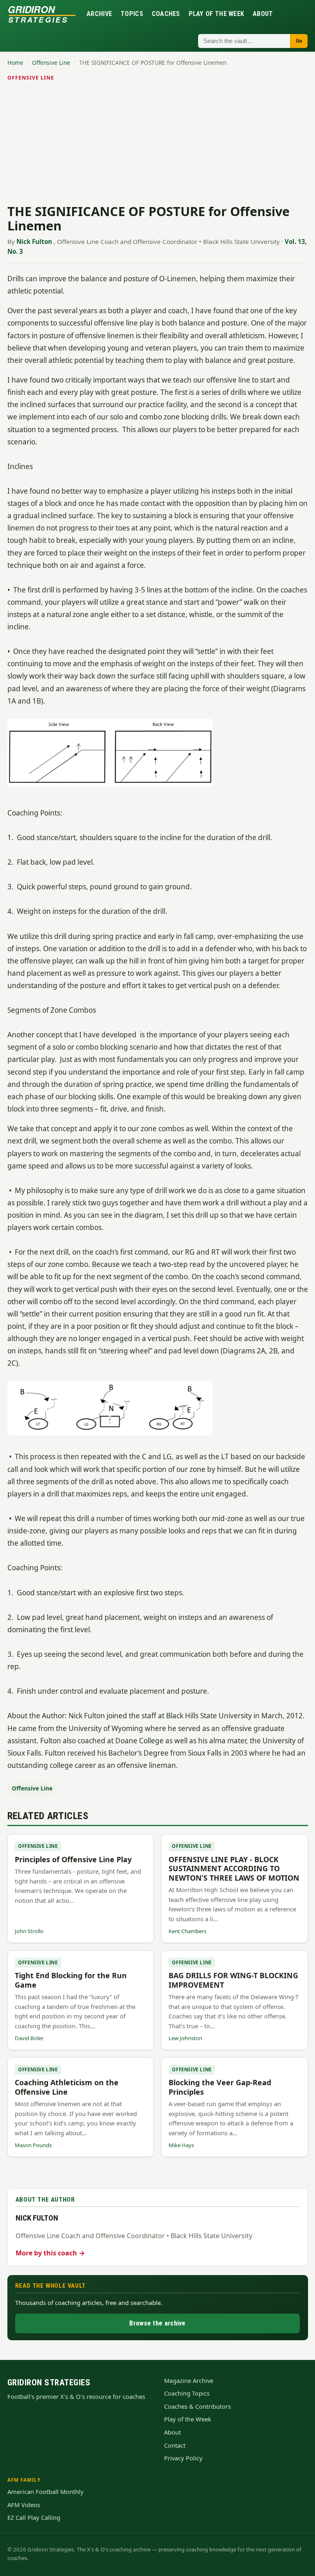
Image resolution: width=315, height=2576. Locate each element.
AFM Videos (24, 2505)
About (263, 14)
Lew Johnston (185, 2038)
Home (15, 63)
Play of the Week (217, 14)
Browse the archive (157, 2323)
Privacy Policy (183, 2458)
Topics (132, 14)
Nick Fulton (34, 241)
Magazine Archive (189, 2380)
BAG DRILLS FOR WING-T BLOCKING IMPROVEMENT (233, 1980)
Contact (175, 2445)
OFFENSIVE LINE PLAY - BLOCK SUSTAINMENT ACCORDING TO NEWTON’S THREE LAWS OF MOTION (234, 1869)
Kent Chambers (187, 1931)
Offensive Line (51, 63)
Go (299, 41)
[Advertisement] (158, 144)
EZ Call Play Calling (34, 2517)
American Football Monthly (46, 2492)
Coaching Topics (187, 2393)
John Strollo (29, 1931)
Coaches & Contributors (197, 2406)
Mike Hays (181, 2145)
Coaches (166, 14)
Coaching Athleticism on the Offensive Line (67, 2087)
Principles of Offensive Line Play (73, 1859)
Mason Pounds (33, 2145)
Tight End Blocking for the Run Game (71, 1980)
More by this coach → (50, 2253)
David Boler (29, 2038)
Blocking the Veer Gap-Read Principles (220, 2087)
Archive (99, 14)
